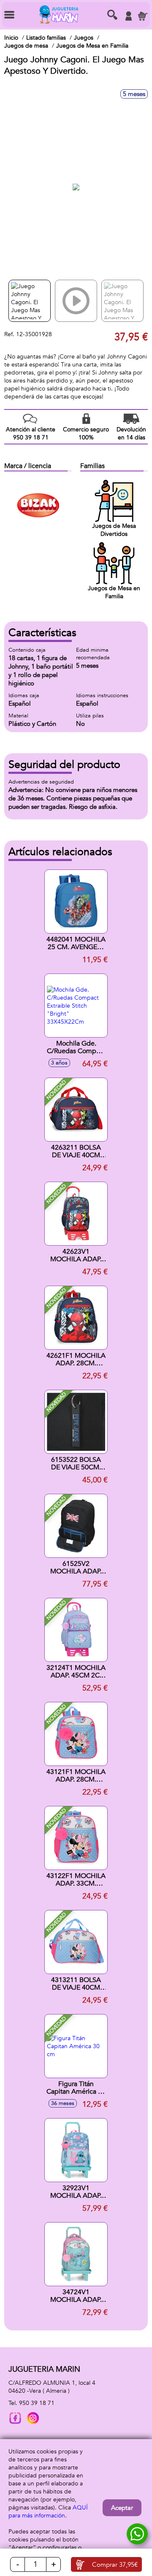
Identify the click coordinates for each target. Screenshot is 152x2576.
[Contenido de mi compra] (143, 16)
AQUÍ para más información (48, 2512)
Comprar (115, 2565)
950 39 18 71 (37, 2403)
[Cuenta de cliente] (128, 16)
